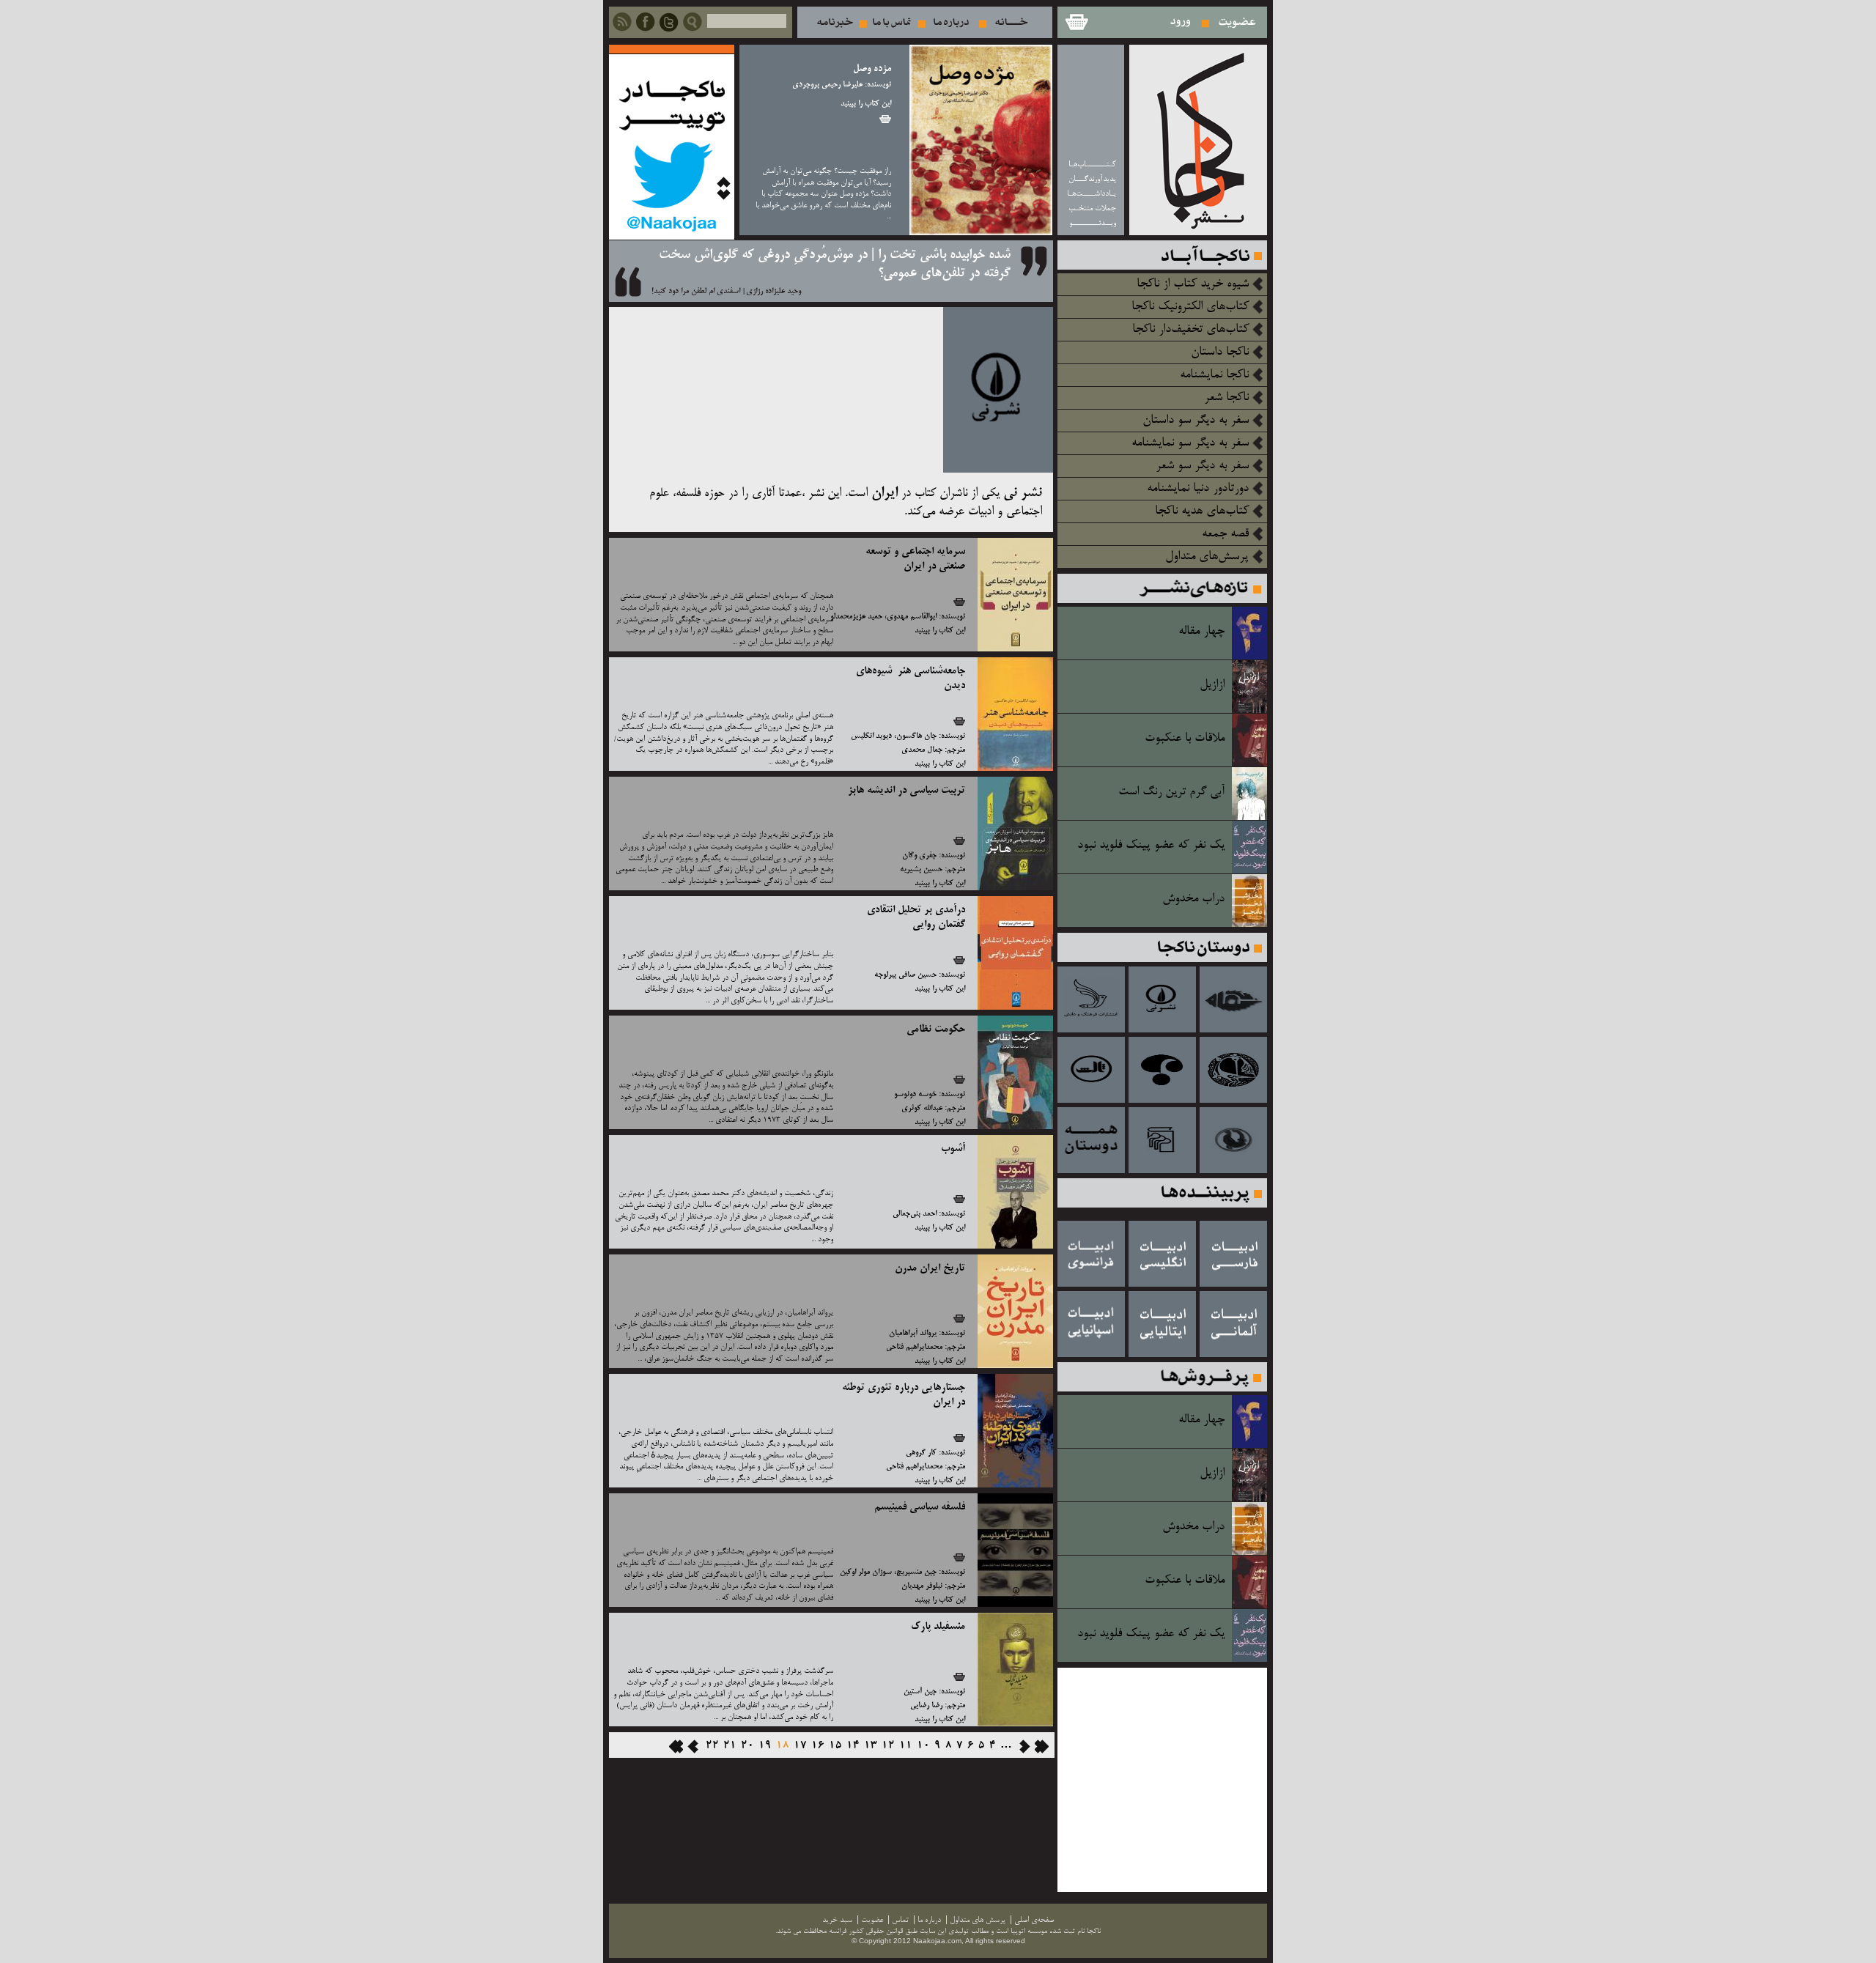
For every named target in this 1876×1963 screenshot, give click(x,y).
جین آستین (920, 1692)
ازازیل (1212, 685)
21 (730, 1746)
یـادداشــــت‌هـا (1092, 194)
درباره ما (951, 22)
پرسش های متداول (978, 1920)
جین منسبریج (916, 1572)
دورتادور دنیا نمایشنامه (1198, 489)
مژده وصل (872, 69)
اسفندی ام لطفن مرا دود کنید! (696, 292)
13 (871, 1746)
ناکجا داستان (1220, 352)
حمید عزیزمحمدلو (856, 617)
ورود (1181, 22)
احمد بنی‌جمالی (915, 1214)
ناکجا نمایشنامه (1214, 375)
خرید (885, 119)
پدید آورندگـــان (1092, 179)
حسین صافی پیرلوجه (905, 975)
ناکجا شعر (1226, 398)
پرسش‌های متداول (1207, 557)
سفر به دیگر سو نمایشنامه (1190, 443)
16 (818, 1746)
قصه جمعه (1225, 534)
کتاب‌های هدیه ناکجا (1202, 511)
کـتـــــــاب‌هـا (1092, 164)
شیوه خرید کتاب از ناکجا (1193, 284)
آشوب (953, 1149)
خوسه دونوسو (915, 1095)
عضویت (1237, 22)
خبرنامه (835, 22)
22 (712, 1746)
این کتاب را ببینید (866, 104)
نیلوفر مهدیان (922, 1586)
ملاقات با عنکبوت (1185, 739)
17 (800, 1746)
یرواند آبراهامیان (913, 1334)
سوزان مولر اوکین (866, 1572)
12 (888, 1746)
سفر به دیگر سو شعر (1202, 466)
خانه (1012, 22)
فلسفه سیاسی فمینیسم (920, 1507)
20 (747, 1746)
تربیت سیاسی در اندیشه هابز (906, 791)
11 (906, 1746)
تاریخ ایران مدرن (930, 1268)
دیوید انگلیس (871, 736)
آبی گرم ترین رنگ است (1171, 792)
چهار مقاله (1201, 632)
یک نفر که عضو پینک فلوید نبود (1151, 846)
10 (923, 1746)
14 (853, 1746)
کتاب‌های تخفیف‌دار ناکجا (1190, 330)
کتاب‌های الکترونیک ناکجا (1190, 307)
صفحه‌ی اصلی (1034, 1920)
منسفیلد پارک (938, 1627)
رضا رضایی (926, 1706)
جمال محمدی (922, 750)
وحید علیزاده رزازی (773, 292)
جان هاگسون (916, 736)
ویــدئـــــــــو (1093, 223)
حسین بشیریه (921, 870)
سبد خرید (1076, 22)
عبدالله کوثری (922, 1109)
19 (765, 1746)
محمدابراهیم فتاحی (914, 1348)
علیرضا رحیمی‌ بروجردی (827, 85)
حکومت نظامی (936, 1029)
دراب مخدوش (1193, 899)
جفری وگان (919, 856)
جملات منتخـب (1092, 208)
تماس (892, 22)
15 (835, 1746)
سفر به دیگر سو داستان (1196, 421)
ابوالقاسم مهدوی (912, 617)
